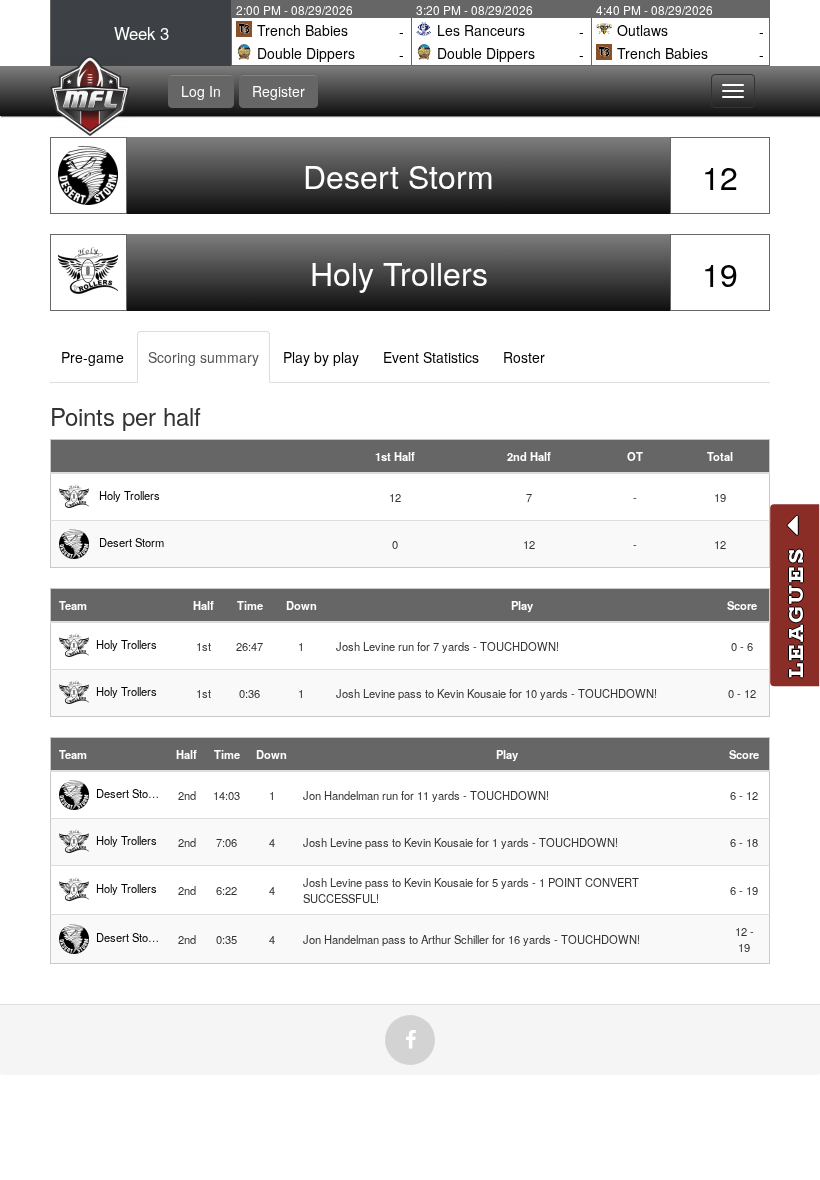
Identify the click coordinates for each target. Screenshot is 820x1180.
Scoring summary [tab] (203, 357)
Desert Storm (398, 175)
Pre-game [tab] (92, 357)
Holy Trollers (399, 272)
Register (278, 91)
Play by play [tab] (321, 357)
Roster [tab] (524, 357)
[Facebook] (410, 1040)
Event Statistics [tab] (431, 357)
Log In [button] (201, 91)
